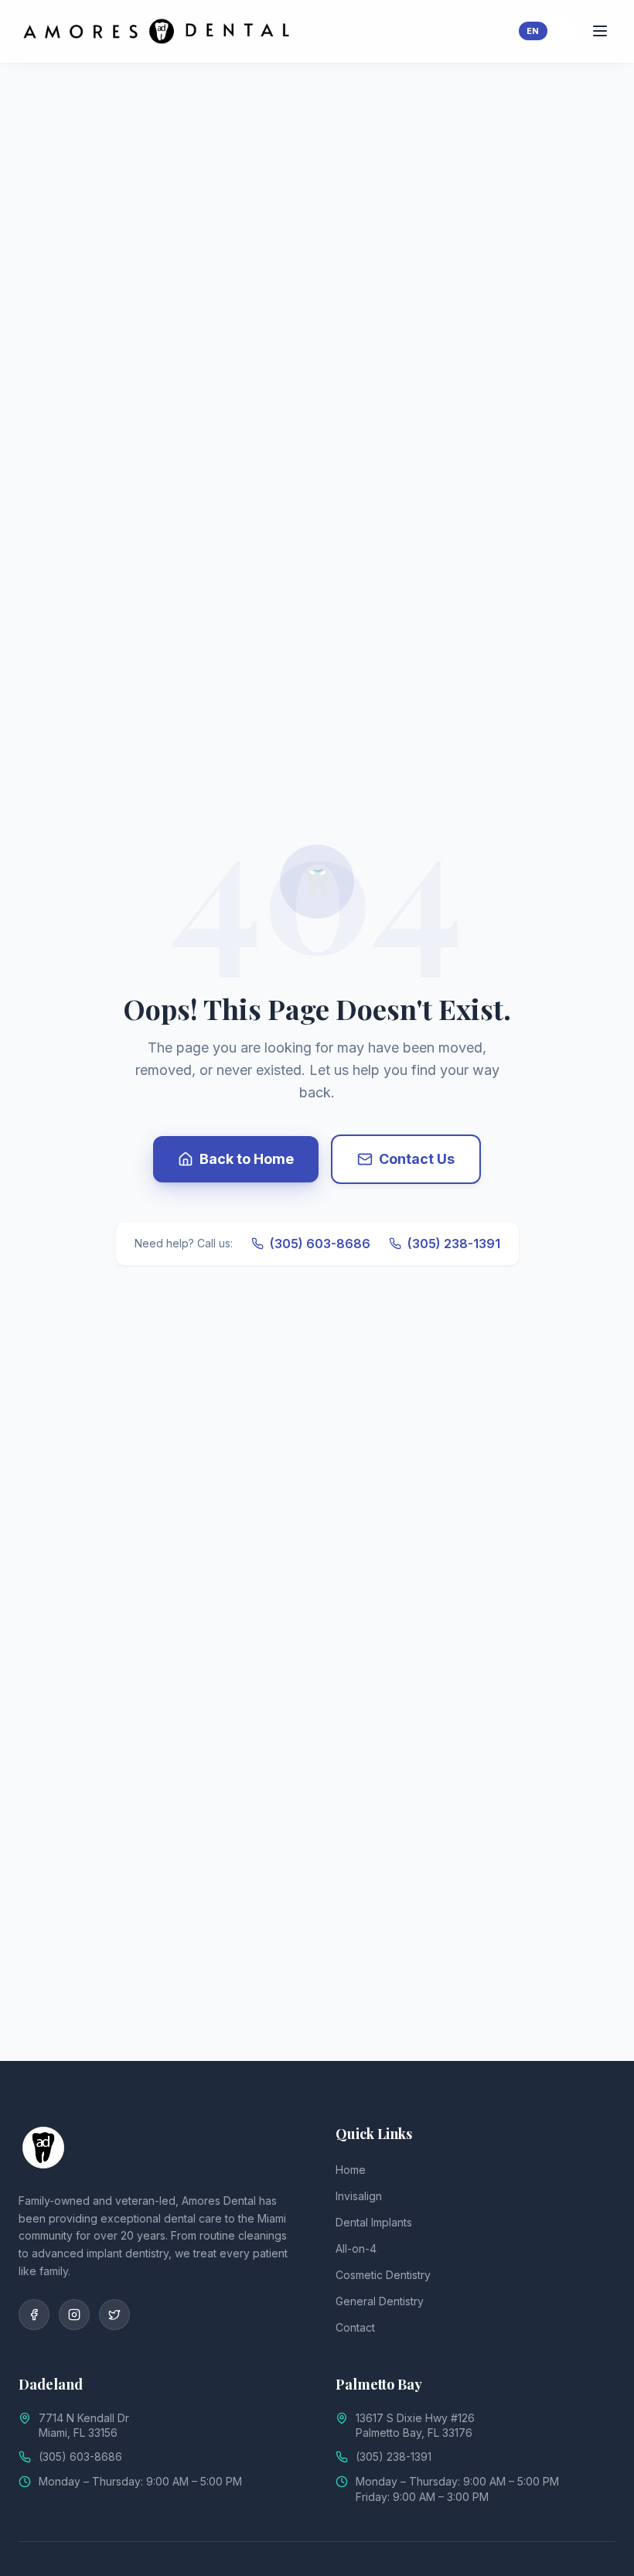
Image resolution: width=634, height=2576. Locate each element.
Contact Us (417, 1159)
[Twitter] (114, 2315)
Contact (355, 2327)
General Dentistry (380, 2301)
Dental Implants (374, 2222)
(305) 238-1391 (454, 1244)
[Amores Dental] (43, 2148)
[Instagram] (74, 2315)
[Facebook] (34, 2315)
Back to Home (247, 1159)
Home (351, 2170)
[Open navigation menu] (600, 31)
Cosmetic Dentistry (383, 2275)
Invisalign (359, 2196)
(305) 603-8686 (320, 1244)
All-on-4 (356, 2248)
